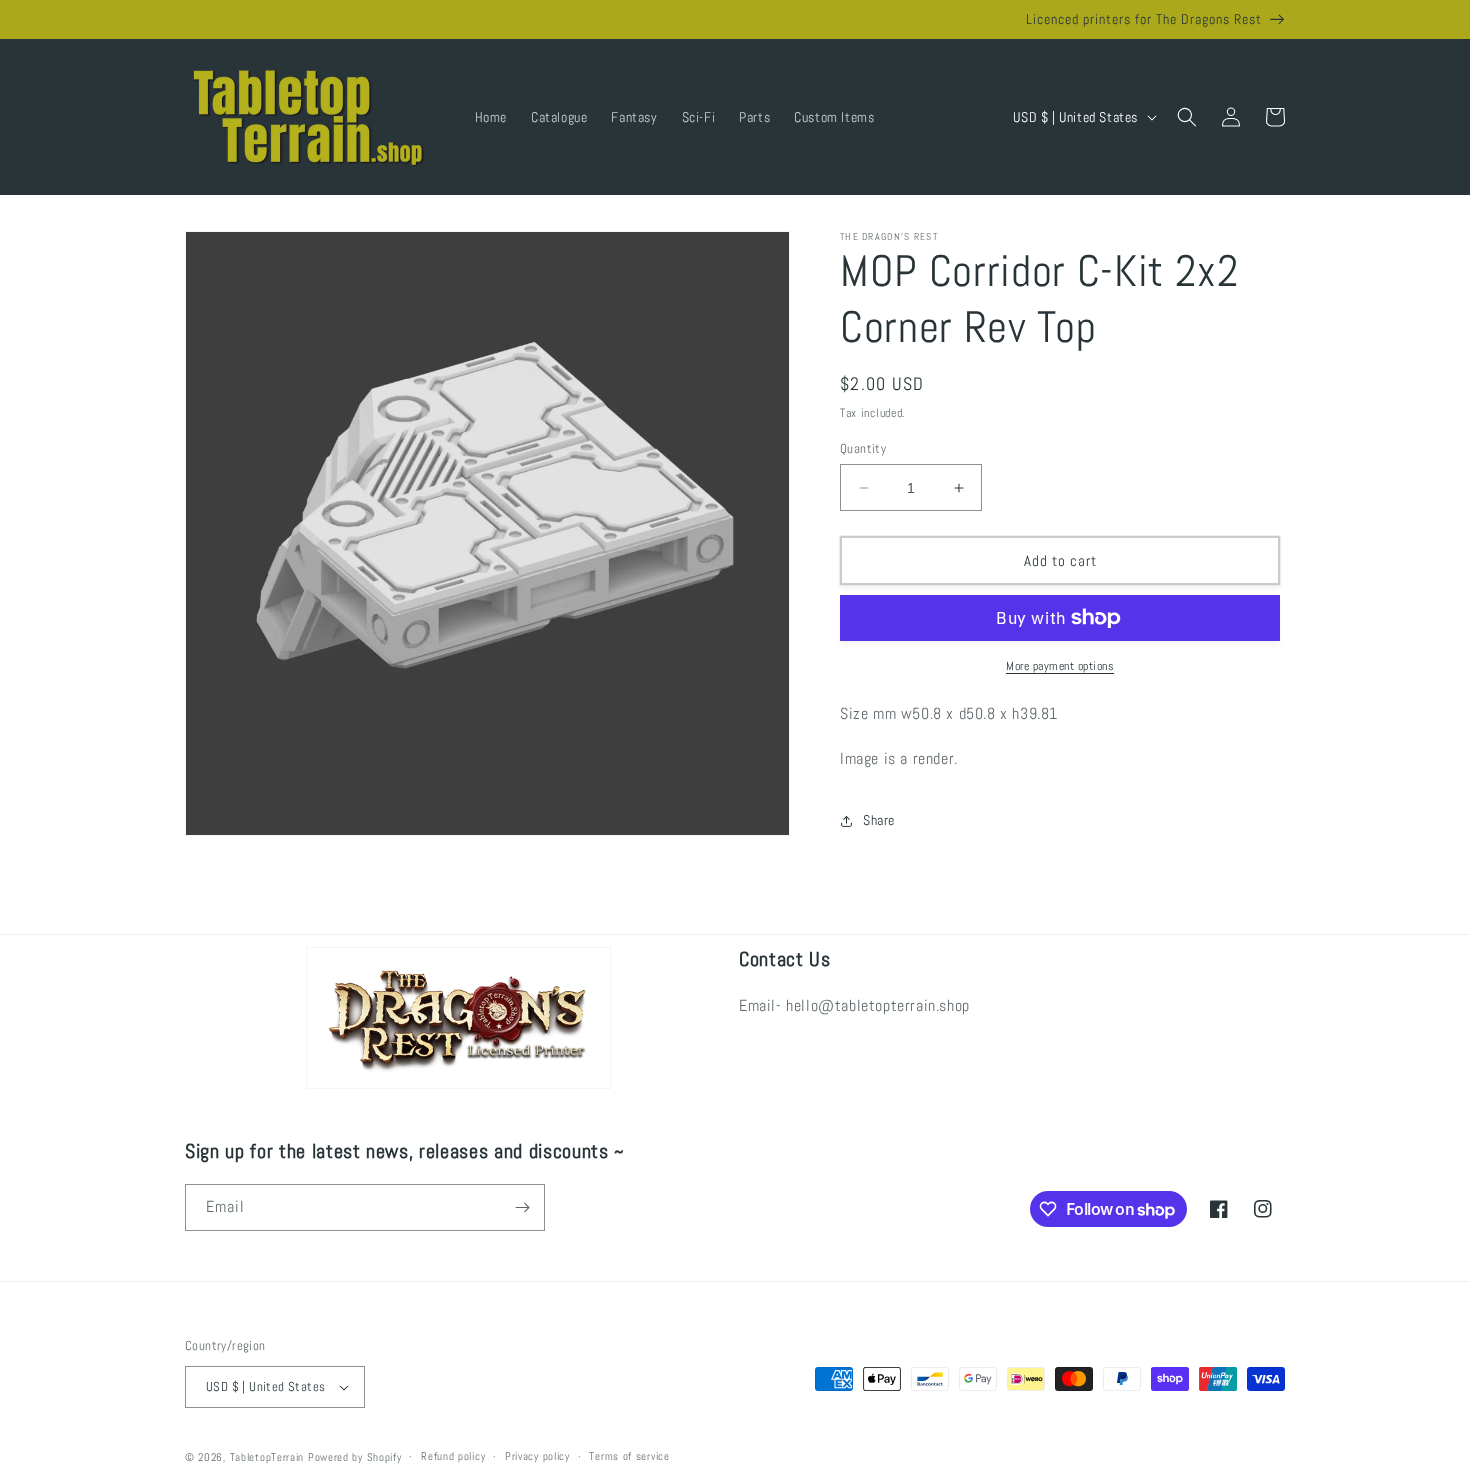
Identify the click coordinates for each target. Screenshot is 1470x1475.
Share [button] (879, 820)
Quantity (863, 448)
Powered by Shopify (355, 1457)
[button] (1187, 117)
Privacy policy (537, 1456)
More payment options (1060, 666)
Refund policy (453, 1456)
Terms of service (629, 1456)
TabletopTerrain (267, 1457)
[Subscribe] (522, 1207)
